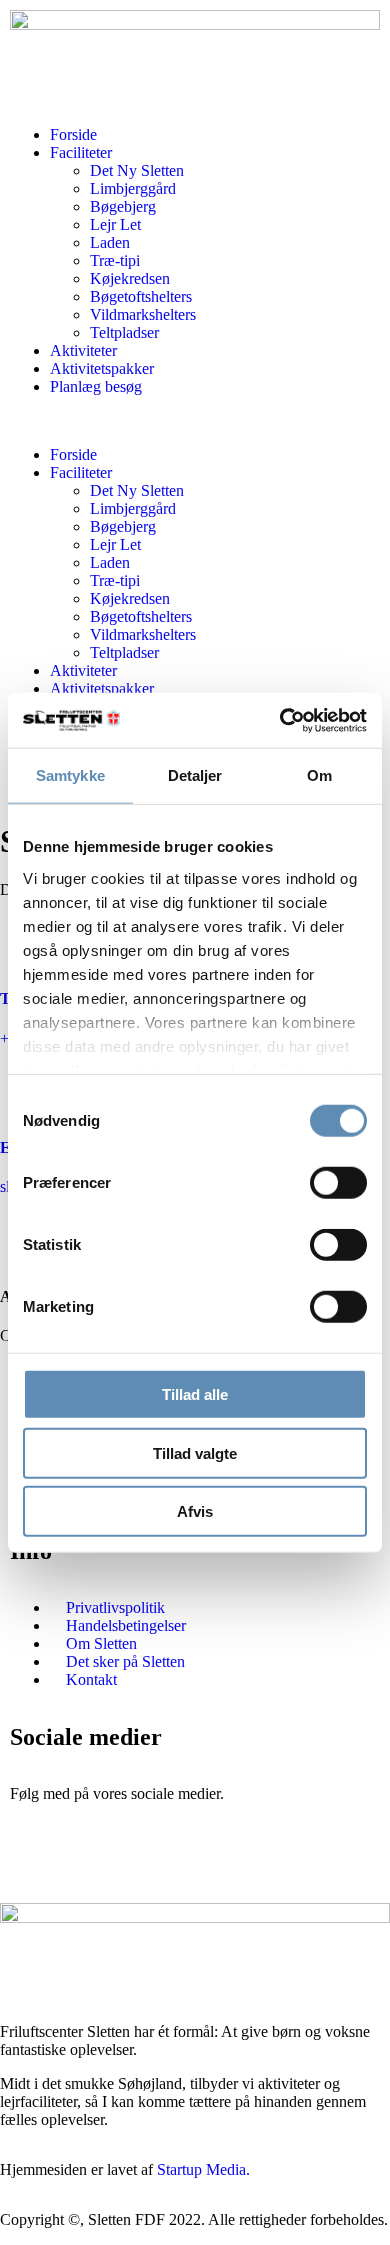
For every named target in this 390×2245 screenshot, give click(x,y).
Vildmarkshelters (143, 314)
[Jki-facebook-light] (35, 1864)
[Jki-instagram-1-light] (89, 1864)
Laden (110, 242)
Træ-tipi (115, 260)
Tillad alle (195, 1394)
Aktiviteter (83, 350)
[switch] (338, 1183)
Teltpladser (124, 332)
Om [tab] (319, 775)
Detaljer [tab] (195, 775)
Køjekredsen (130, 278)
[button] (195, 421)
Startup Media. (203, 2169)
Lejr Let (115, 224)
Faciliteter (81, 152)
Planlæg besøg (96, 386)
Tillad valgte (195, 1452)
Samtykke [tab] (70, 775)
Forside (73, 134)
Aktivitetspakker (102, 368)
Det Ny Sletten (137, 170)
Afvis (195, 1511)
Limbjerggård (133, 188)
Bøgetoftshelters (141, 296)
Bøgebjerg (123, 206)
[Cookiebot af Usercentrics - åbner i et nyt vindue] (280, 720)
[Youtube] (143, 1864)
